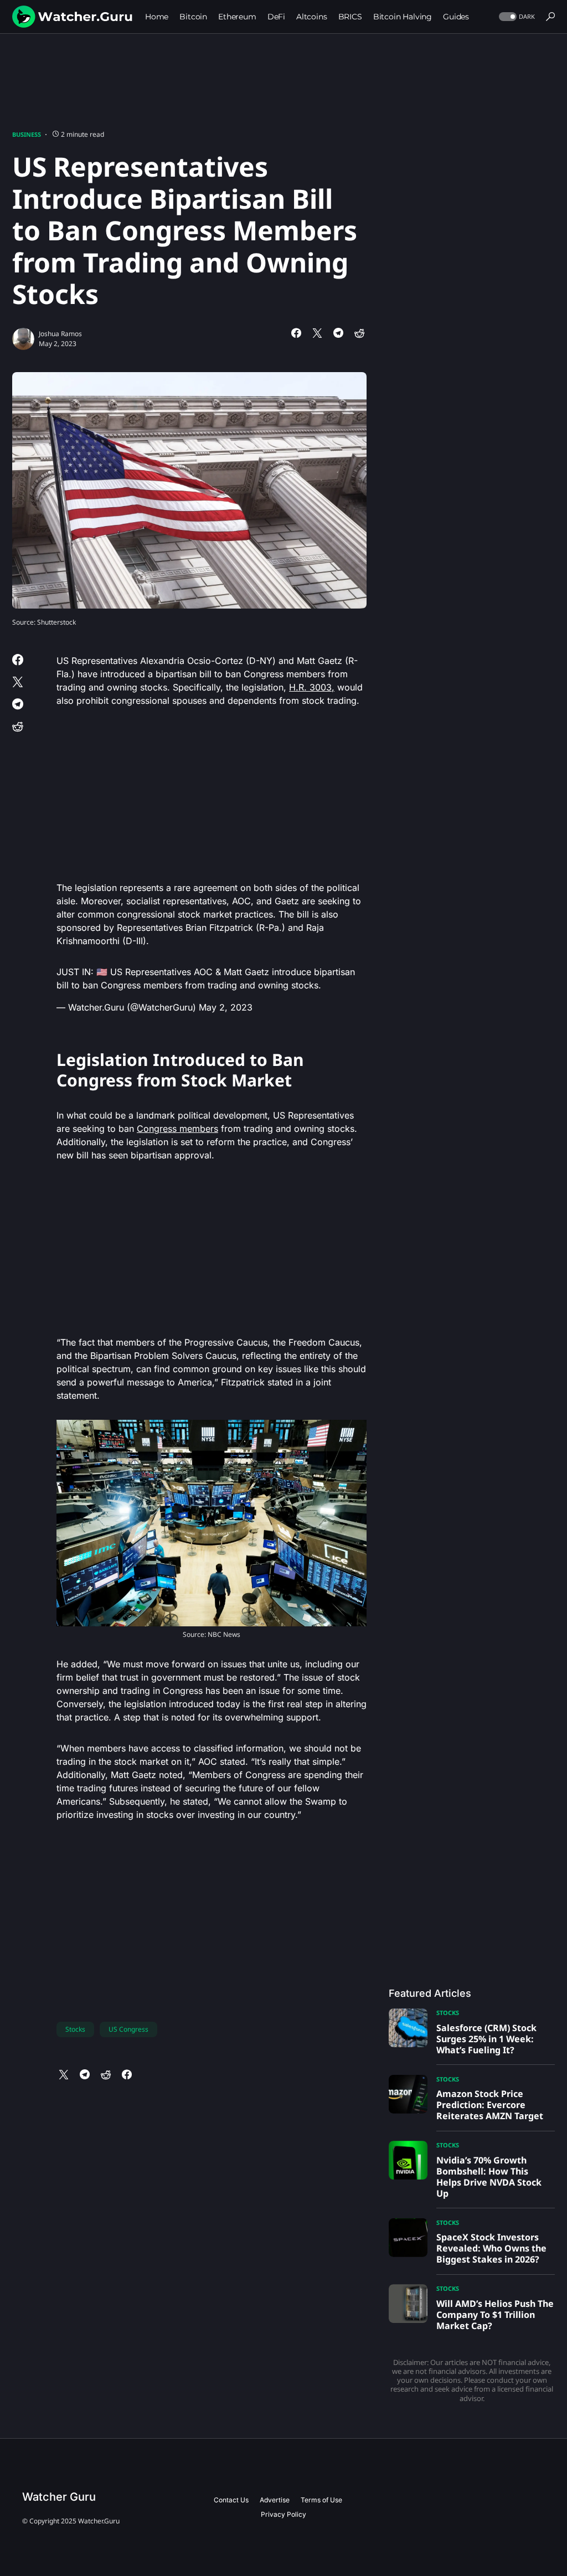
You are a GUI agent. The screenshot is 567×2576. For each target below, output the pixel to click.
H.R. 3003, (312, 687)
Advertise (275, 2500)
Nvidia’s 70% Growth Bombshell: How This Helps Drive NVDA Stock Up (489, 2177)
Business (27, 134)
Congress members (177, 1129)
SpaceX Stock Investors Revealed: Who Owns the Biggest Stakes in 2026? (491, 2248)
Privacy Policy (283, 2514)
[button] (516, 17)
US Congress (128, 2029)
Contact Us (231, 2500)
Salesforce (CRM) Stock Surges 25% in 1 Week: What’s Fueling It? (486, 2039)
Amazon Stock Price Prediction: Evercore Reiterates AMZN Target (490, 2105)
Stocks (75, 2029)
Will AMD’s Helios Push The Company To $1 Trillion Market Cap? (495, 2315)
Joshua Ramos (60, 334)
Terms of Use (321, 2500)
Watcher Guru (59, 2497)
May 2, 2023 (226, 1007)
